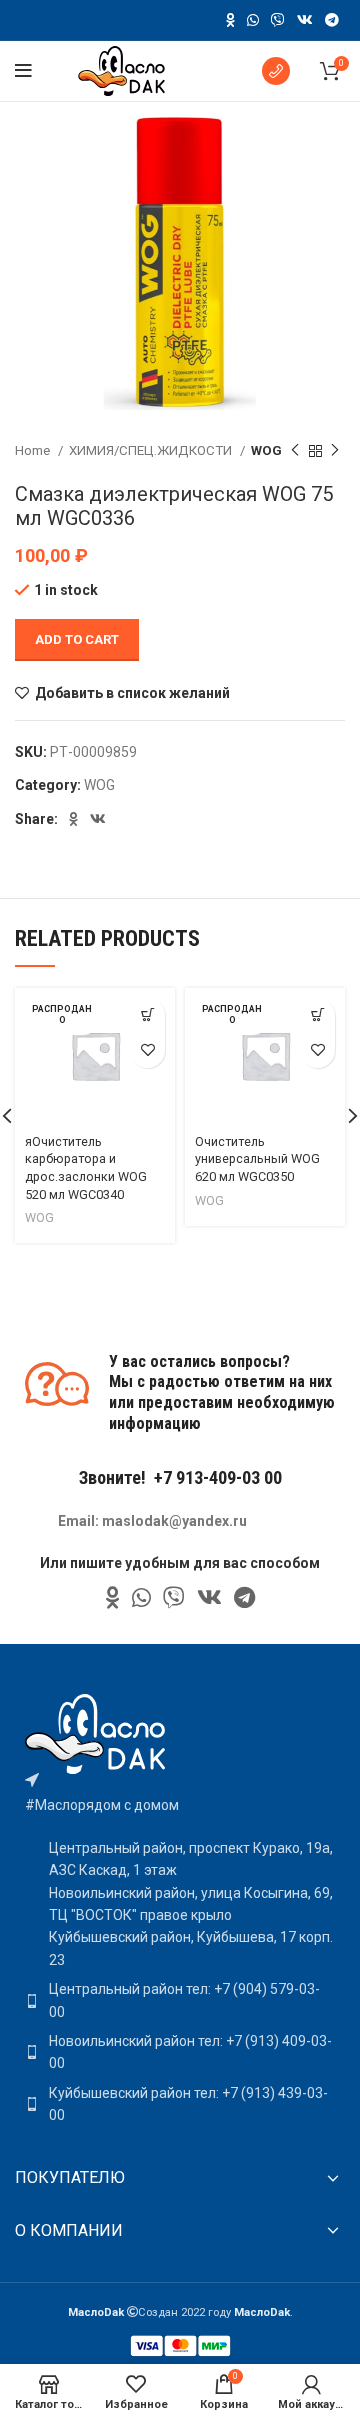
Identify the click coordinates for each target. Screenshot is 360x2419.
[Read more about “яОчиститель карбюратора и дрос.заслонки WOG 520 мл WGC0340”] (147, 1015)
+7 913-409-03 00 (218, 1477)
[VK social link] (305, 20)
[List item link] (180, 2000)
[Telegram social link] (332, 20)
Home (34, 450)
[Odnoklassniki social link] (230, 20)
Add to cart (77, 639)
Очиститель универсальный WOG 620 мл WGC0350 (257, 1159)
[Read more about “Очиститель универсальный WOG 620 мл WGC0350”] (317, 1015)
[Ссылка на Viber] (278, 20)
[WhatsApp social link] (253, 20)
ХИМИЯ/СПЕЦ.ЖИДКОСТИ (152, 450)
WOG (266, 450)
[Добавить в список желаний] (147, 1050)
